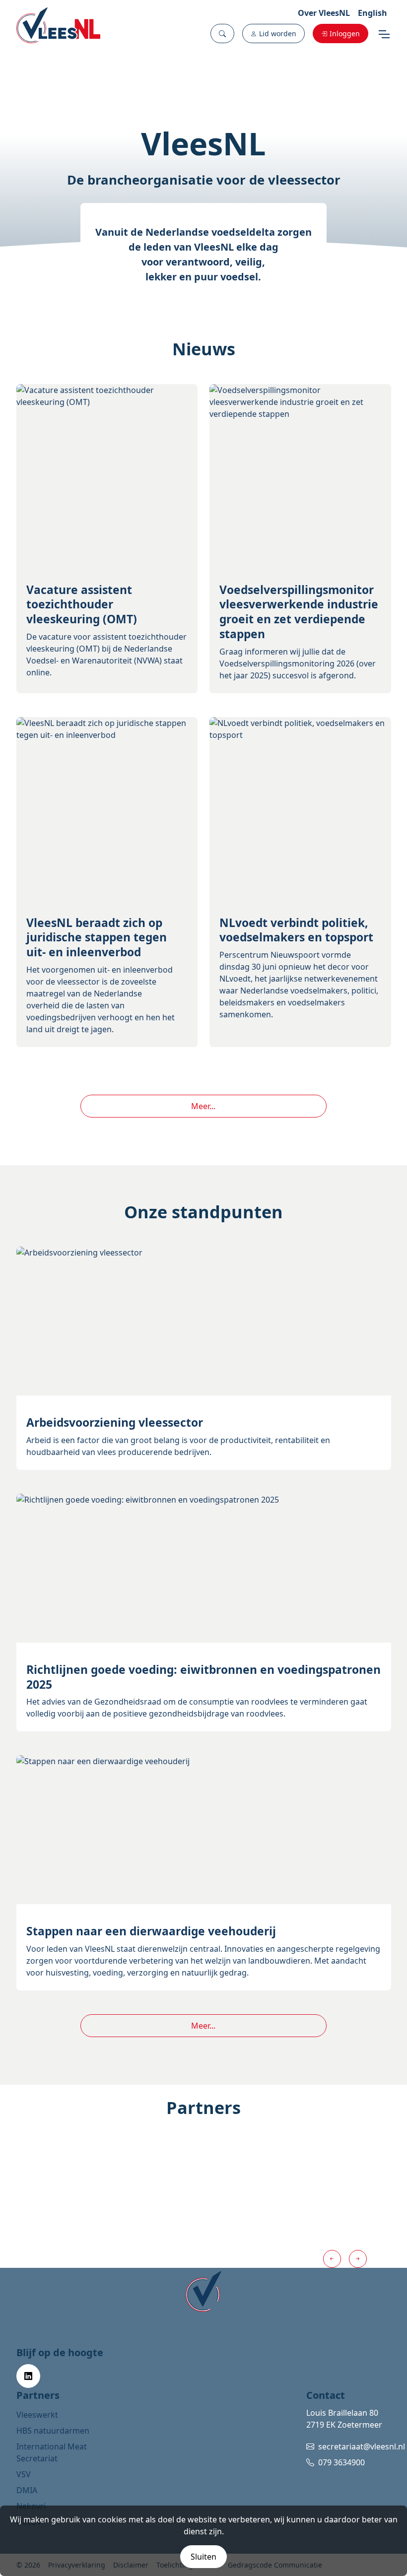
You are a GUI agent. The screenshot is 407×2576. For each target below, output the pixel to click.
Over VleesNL (324, 13)
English (373, 13)
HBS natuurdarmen (53, 2431)
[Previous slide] (332, 2259)
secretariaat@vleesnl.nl (362, 2446)
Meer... (203, 1106)
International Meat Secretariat (52, 2452)
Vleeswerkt (37, 2415)
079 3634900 (341, 2462)
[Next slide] (358, 2259)
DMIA (27, 2490)
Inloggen (345, 33)
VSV (24, 2474)
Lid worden (278, 33)
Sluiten (203, 2557)
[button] (222, 33)
